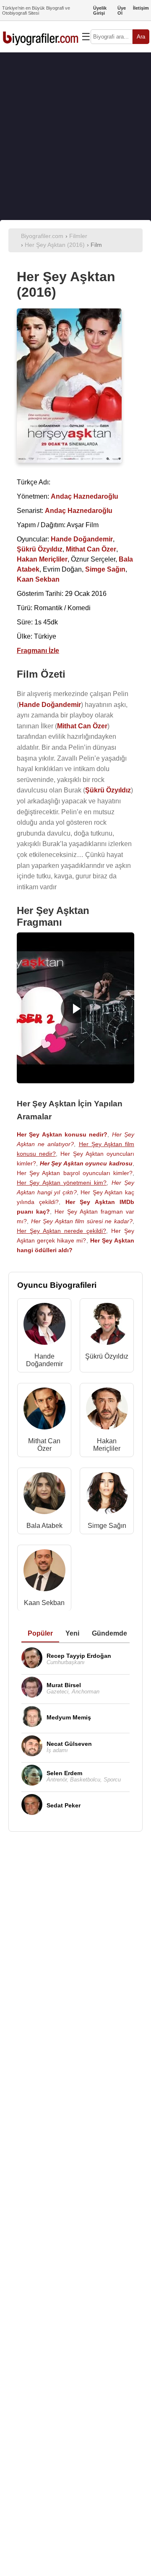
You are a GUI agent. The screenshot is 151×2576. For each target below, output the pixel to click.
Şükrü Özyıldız (107, 1356)
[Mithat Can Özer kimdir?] (44, 1410)
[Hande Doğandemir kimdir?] (44, 1326)
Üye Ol (122, 10)
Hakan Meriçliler (107, 1445)
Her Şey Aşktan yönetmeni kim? (62, 1183)
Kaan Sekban (44, 1603)
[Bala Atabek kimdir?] (44, 1495)
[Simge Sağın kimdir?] (107, 1495)
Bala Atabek (44, 1526)
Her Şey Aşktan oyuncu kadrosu (86, 1163)
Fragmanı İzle (38, 651)
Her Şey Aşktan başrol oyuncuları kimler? (75, 1173)
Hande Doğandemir (44, 1360)
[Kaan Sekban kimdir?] (44, 1572)
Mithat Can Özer (44, 1445)
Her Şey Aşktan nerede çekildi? (61, 1231)
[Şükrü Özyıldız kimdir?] (107, 1326)
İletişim (141, 8)
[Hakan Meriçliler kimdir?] (107, 1410)
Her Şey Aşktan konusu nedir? (62, 1134)
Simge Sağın (107, 1526)
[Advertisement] (75, 136)
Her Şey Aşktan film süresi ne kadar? (82, 1221)
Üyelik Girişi (100, 10)
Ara (141, 37)
